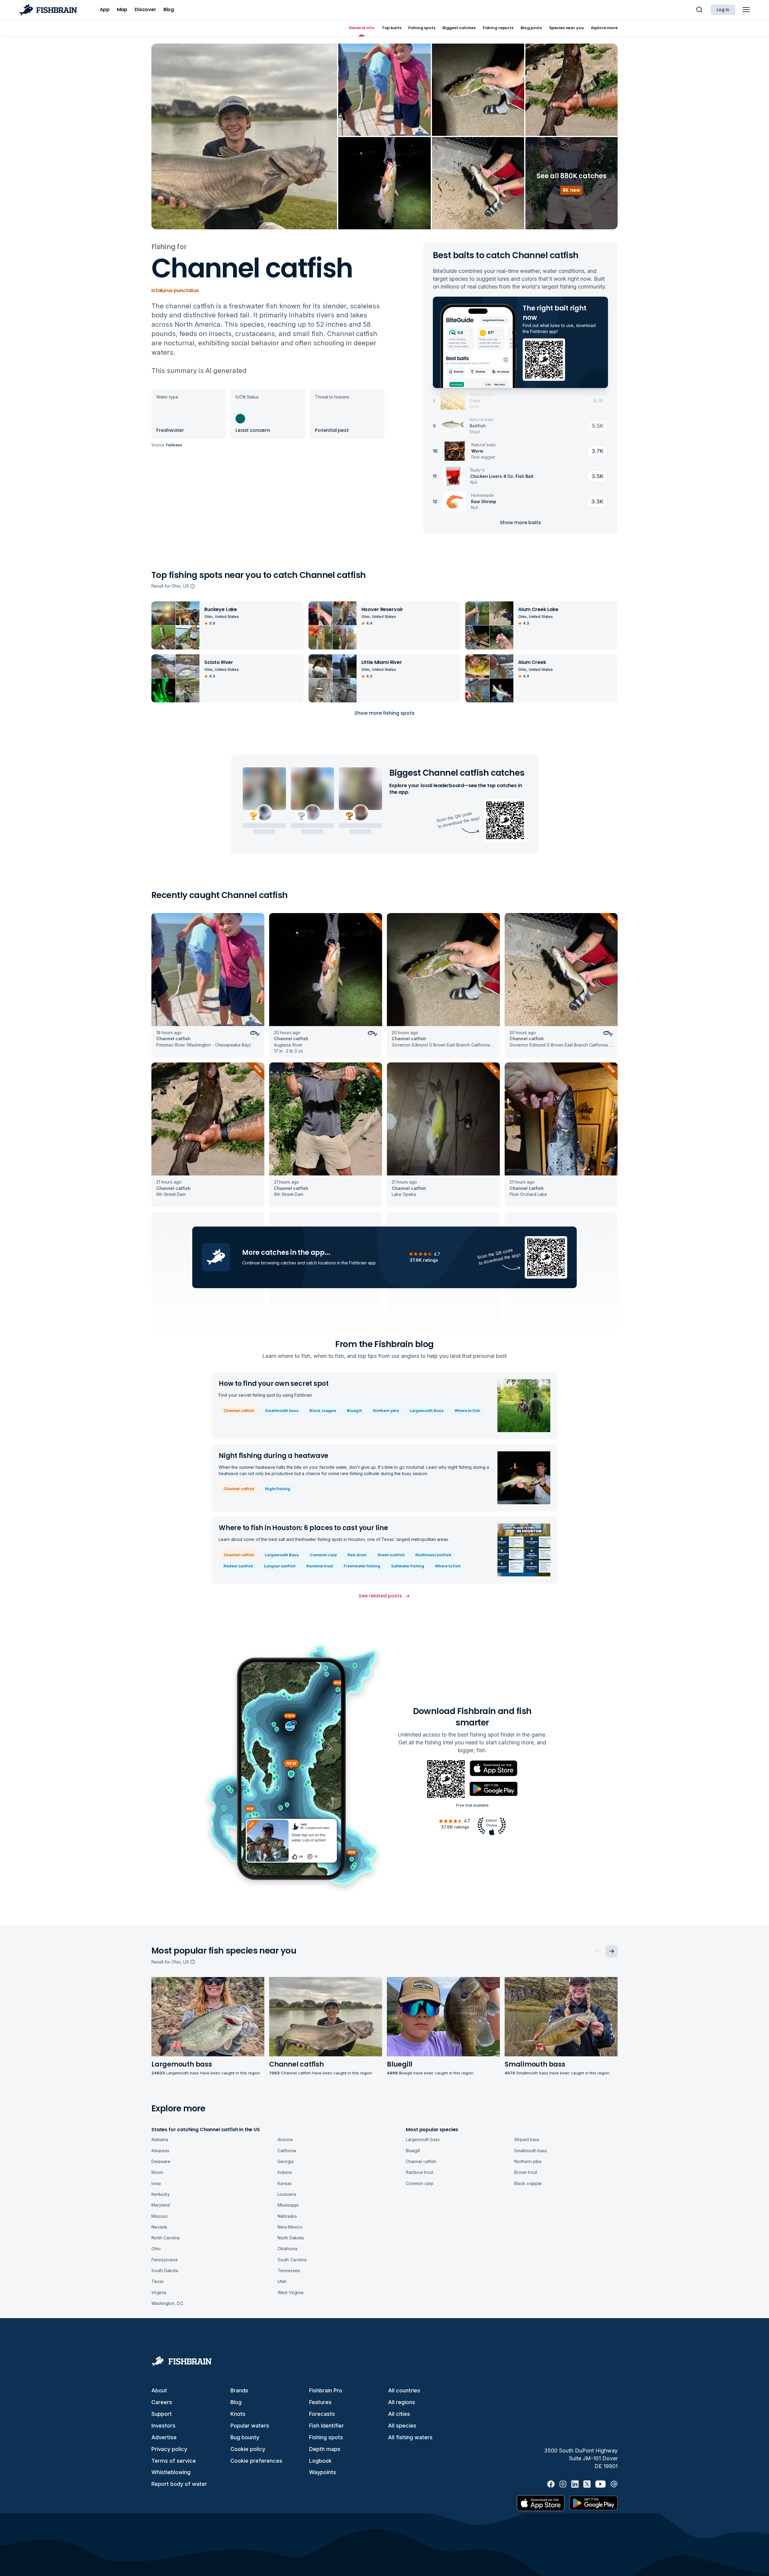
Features (320, 2402)
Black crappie (323, 1410)
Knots (238, 2414)
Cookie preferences (256, 2461)
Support (162, 2414)
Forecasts (322, 2414)
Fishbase (174, 445)
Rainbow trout (320, 1566)
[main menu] (746, 10)
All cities (399, 2414)
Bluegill (354, 1410)
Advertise (164, 2437)
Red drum (357, 1555)
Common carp (323, 1555)
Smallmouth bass (282, 1410)
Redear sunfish (238, 1566)
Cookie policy (248, 2449)
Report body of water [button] (179, 2484)
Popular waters (250, 2426)
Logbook (320, 2461)
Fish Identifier (327, 2426)
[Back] (598, 1951)
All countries (404, 2390)
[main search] (699, 10)
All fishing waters (410, 2437)
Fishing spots (326, 2437)
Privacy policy (169, 2449)
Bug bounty (245, 2437)
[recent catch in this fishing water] (208, 985)
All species (402, 2426)
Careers (162, 2402)
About (159, 2390)
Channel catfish (239, 1410)
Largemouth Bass (427, 1410)
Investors (163, 2426)
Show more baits (520, 523)
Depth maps (325, 2449)
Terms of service (174, 2461)
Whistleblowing (171, 2472)
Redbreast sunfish (433, 1555)
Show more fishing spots (384, 713)
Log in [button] (723, 10)
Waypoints (323, 2472)
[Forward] (612, 1951)
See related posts (380, 1596)
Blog (236, 2402)
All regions (402, 2402)
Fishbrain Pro (326, 2390)
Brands (239, 2390)
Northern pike (386, 1410)
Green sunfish (391, 1555)
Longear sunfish (280, 1566)
